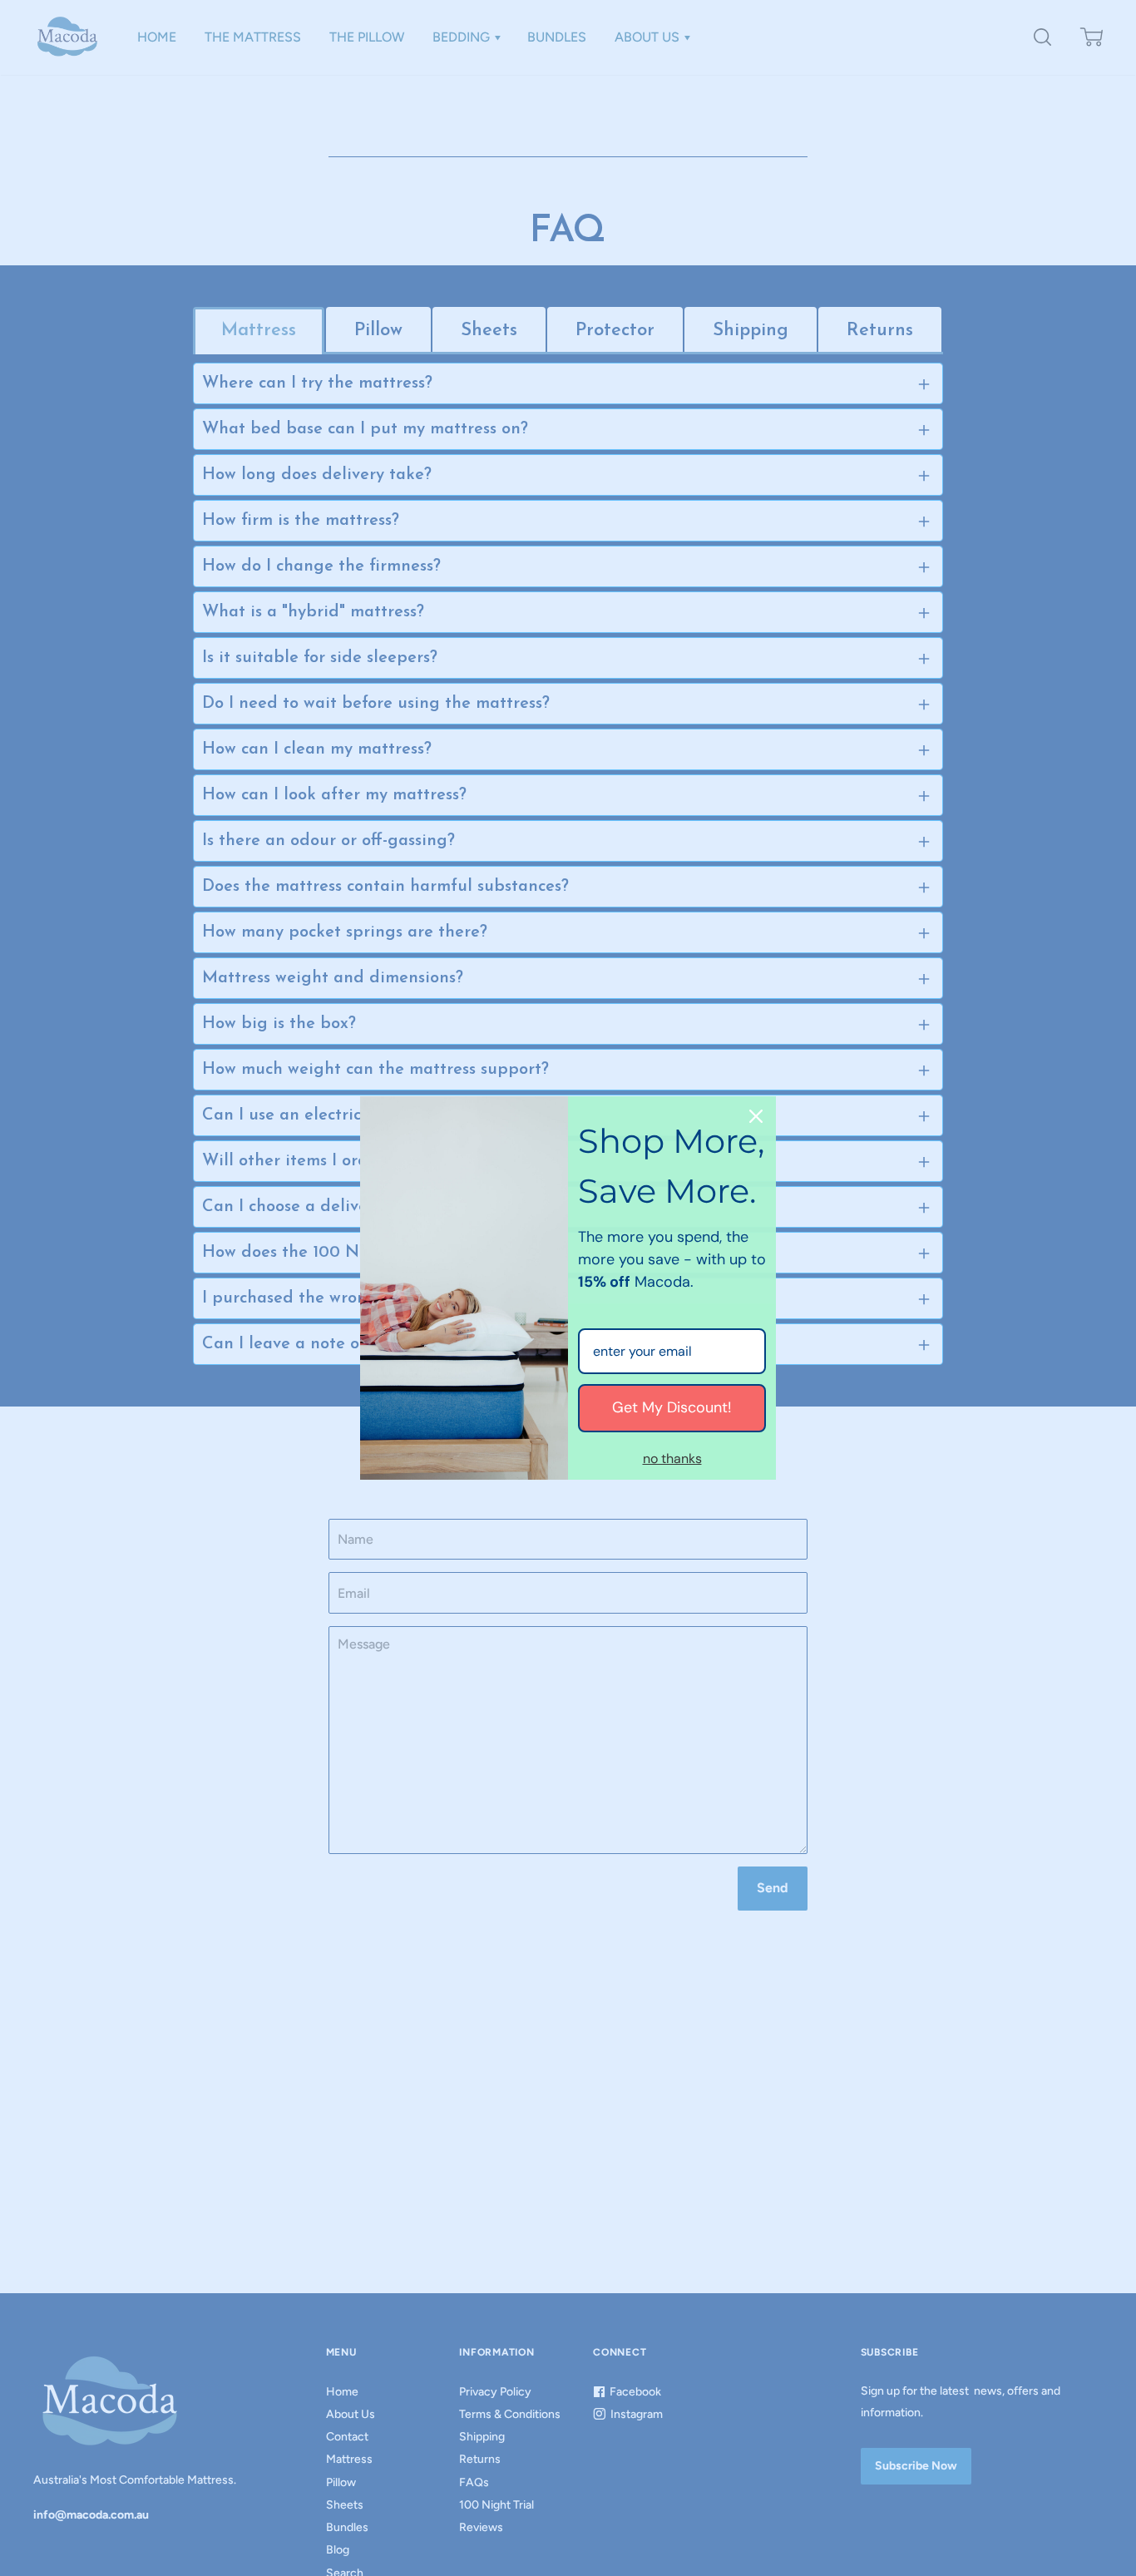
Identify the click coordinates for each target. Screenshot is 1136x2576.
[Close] (756, 1116)
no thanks (672, 1459)
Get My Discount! (672, 1407)
